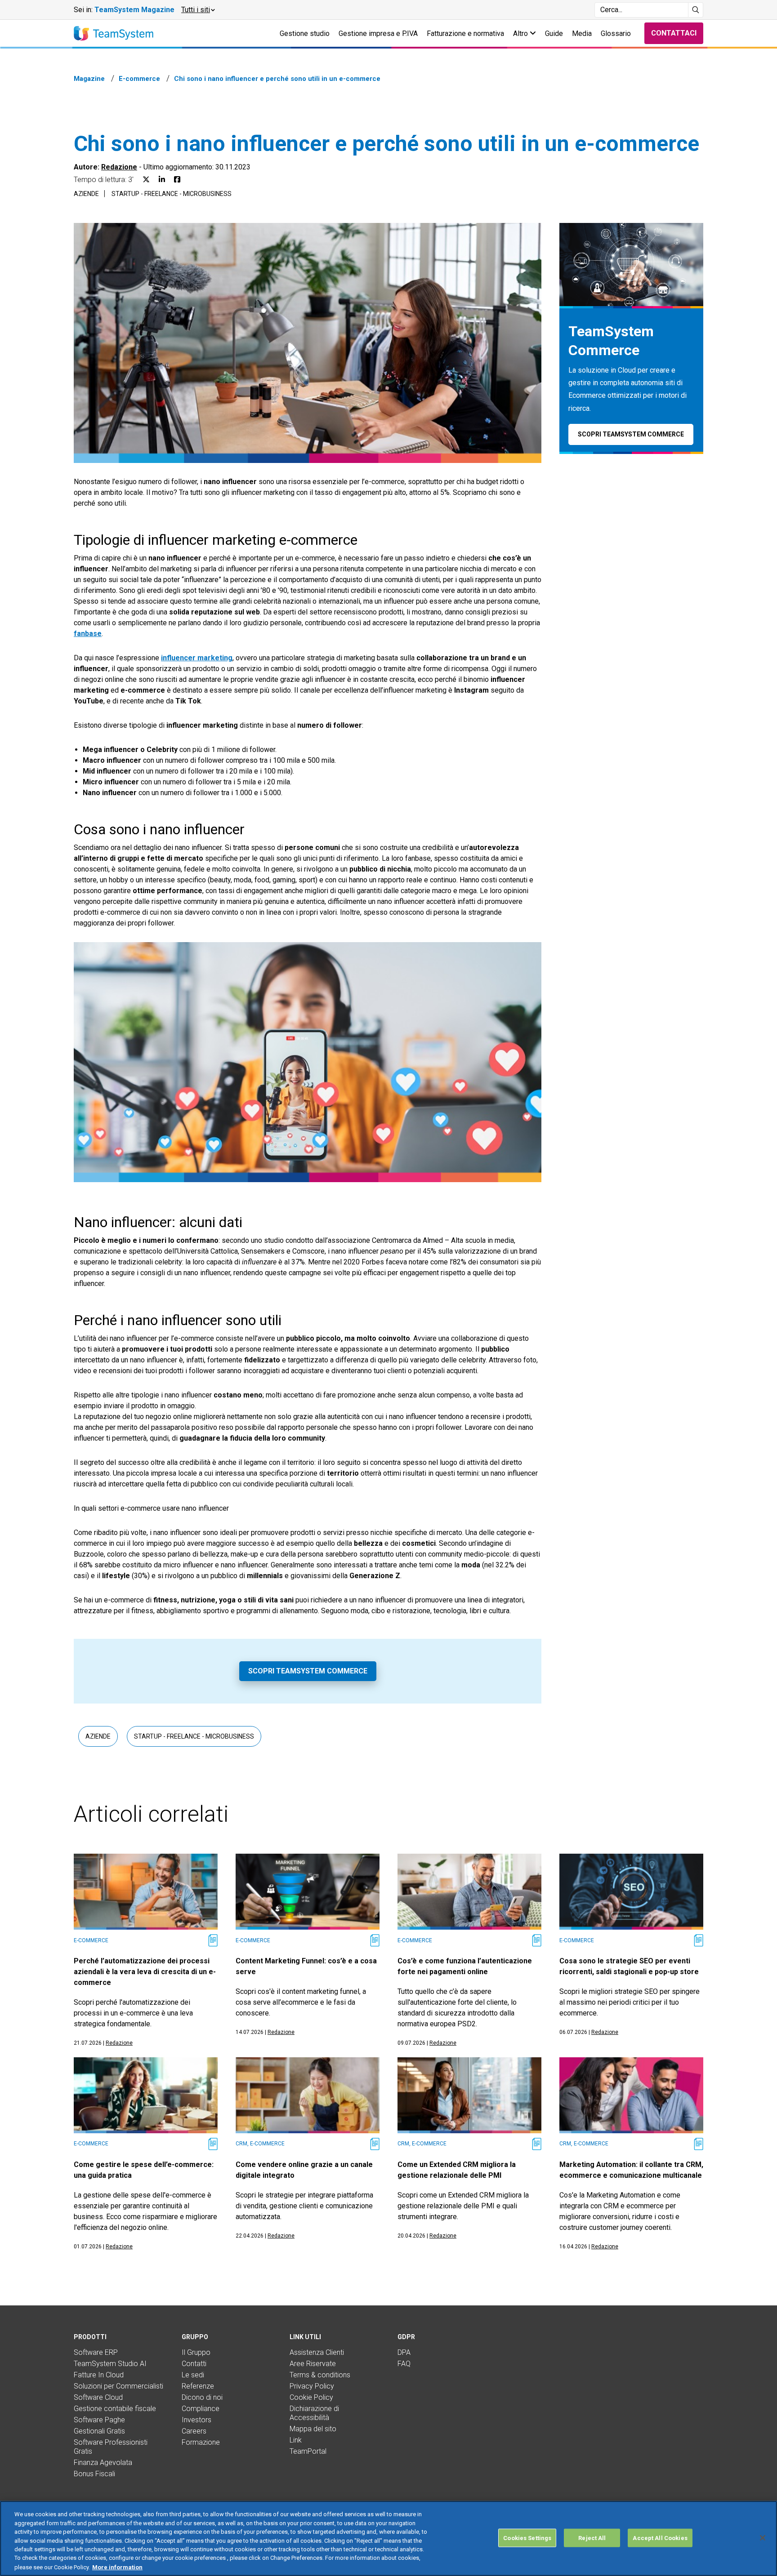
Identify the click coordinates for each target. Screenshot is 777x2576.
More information (117, 2567)
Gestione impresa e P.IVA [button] (378, 33)
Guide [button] (554, 33)
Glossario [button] (616, 33)
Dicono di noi (202, 2397)
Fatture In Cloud (99, 2375)
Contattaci (674, 33)
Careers (194, 2431)
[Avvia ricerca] (696, 10)
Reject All (592, 2538)
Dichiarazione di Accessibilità (314, 2413)
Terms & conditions (320, 2375)
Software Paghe (99, 2420)
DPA (404, 2352)
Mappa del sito (313, 2429)
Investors (196, 2420)
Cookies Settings (527, 2538)
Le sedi (193, 2375)
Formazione (201, 2442)
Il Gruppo (196, 2352)
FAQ (404, 2364)
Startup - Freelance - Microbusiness (172, 194)
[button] (198, 10)
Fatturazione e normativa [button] (465, 33)
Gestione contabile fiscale (115, 2409)
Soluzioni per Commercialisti (118, 2386)
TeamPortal (308, 2451)
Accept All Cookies (660, 2538)
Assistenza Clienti (317, 2352)
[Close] (763, 2538)
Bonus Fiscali (94, 2474)
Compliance (201, 2409)
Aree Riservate (313, 2364)
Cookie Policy (311, 2397)
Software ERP (96, 2352)
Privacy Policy (312, 2386)
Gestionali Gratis (99, 2431)
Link (296, 2440)
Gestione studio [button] (305, 33)
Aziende (86, 194)
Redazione (119, 167)
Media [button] (582, 33)
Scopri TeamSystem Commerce (308, 1671)
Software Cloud (98, 2397)
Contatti (194, 2364)
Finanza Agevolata (103, 2463)
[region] (388, 2538)
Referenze (198, 2386)
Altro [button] (521, 33)
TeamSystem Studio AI (110, 2364)
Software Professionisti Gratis (111, 2447)
